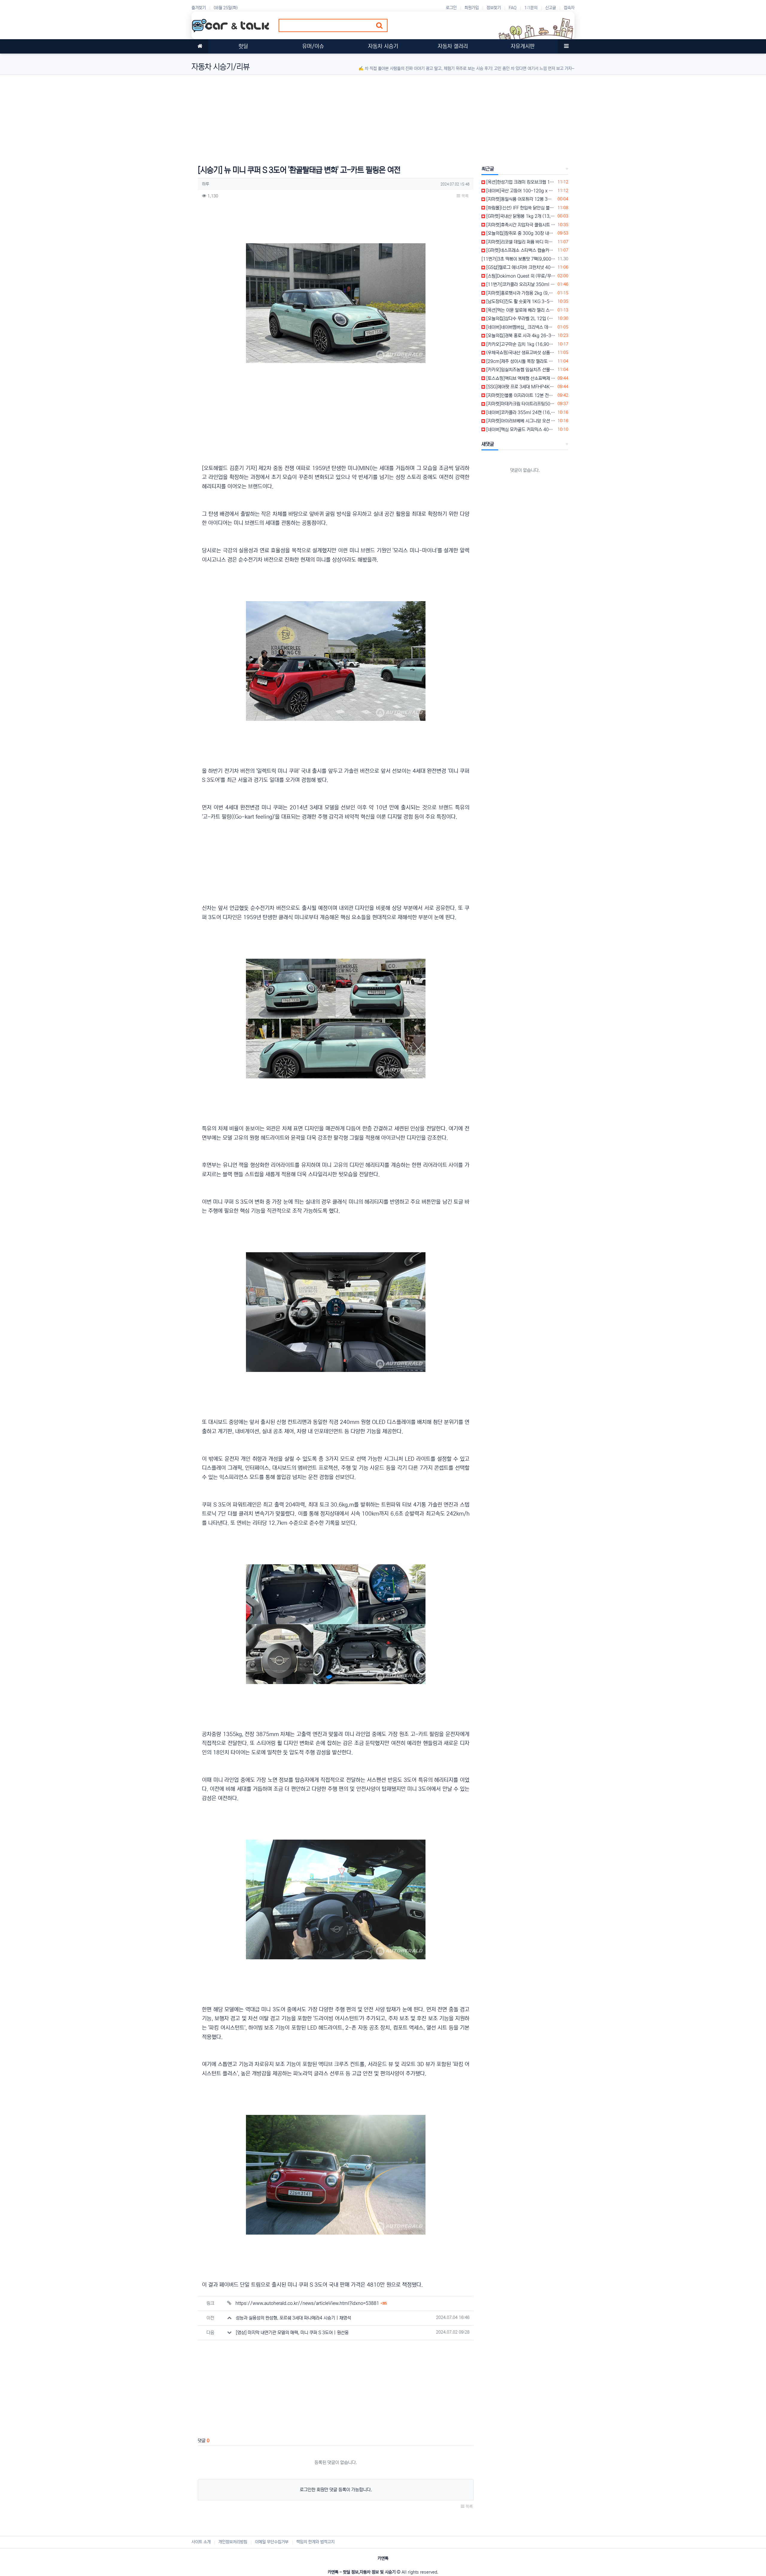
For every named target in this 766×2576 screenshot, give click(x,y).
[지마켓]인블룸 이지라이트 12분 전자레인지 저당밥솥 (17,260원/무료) (520, 395)
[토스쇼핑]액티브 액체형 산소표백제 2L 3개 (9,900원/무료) (520, 378)
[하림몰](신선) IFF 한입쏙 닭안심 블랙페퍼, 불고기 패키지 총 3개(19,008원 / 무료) (520, 208)
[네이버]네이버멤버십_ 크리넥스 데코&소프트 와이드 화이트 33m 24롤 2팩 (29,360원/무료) (520, 327)
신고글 (551, 8)
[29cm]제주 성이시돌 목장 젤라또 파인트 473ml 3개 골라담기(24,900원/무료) (520, 361)
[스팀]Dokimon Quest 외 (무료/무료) (520, 276)
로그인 (451, 8)
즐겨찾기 (199, 8)
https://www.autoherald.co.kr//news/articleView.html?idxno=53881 (311, 2303)
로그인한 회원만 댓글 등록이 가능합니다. (336, 2490)
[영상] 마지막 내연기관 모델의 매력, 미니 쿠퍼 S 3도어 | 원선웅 (292, 2333)
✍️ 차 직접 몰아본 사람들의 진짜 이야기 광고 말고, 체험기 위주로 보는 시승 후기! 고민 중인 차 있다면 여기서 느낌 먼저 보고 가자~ (466, 69)
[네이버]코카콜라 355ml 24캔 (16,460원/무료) (520, 412)
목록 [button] (464, 196)
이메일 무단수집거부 (272, 2542)
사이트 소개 (201, 2542)
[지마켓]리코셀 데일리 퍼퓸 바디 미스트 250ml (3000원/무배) (520, 242)
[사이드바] (566, 46)
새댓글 (488, 444)
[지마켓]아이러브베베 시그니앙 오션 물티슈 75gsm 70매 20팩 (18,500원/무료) (520, 421)
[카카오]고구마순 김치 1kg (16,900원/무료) (520, 344)
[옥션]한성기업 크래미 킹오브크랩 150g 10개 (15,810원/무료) (520, 182)
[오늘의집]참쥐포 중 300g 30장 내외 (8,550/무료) (520, 233)
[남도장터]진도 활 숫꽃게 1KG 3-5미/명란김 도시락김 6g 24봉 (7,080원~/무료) (520, 301)
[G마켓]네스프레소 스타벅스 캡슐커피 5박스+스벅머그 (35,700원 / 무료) (520, 250)
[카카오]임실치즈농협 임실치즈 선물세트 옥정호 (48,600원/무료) (520, 370)
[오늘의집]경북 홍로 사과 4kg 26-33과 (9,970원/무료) (520, 336)
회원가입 (472, 8)
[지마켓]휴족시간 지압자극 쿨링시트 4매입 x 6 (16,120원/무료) (520, 225)
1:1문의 (531, 8)
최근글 (488, 169)
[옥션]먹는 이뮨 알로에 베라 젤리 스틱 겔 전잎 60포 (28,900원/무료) (520, 310)
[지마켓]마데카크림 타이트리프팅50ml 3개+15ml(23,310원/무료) (520, 404)
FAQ (513, 8)
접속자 (569, 8)
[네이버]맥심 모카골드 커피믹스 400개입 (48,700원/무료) (520, 430)
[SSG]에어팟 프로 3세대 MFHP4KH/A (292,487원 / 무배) (520, 387)
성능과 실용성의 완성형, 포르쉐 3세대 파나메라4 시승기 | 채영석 (293, 2318)
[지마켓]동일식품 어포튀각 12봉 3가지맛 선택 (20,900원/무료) (520, 199)
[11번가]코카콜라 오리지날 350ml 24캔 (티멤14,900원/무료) (520, 284)
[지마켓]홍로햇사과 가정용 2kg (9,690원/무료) (520, 293)
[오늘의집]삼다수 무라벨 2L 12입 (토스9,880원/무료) (520, 319)
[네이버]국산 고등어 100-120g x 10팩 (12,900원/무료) (520, 191)
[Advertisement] (371, 117)
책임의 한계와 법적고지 (315, 2542)
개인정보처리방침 (233, 2542)
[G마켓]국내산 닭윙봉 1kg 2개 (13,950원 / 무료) (520, 216)
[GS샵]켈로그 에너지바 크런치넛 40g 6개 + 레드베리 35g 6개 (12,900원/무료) (520, 267)
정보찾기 (494, 8)
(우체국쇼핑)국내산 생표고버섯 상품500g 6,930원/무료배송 (520, 353)
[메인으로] (200, 46)
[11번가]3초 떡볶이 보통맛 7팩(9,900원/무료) (518, 259)
